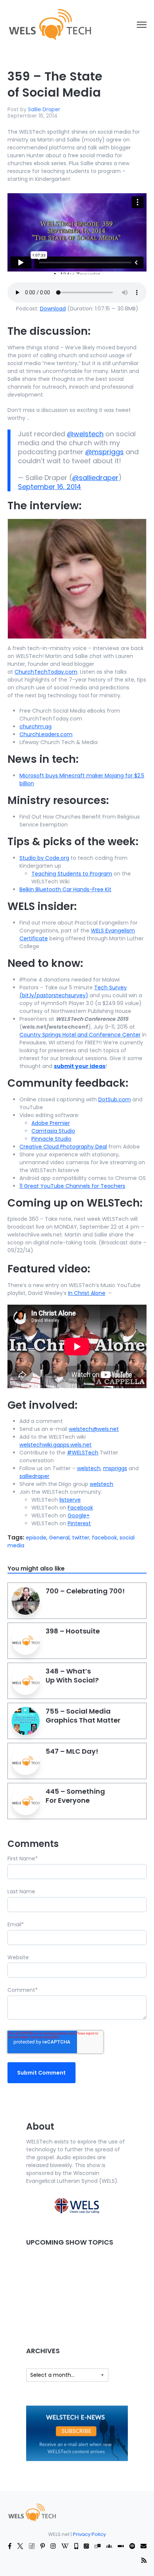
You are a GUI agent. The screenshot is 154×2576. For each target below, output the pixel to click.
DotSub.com (115, 1099)
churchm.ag (36, 726)
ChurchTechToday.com (46, 672)
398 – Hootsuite (73, 1631)
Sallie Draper (44, 109)
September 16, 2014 (50, 487)
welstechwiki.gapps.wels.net (56, 1445)
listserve (70, 1500)
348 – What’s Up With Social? (72, 1676)
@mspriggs (104, 452)
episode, (37, 1538)
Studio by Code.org (44, 858)
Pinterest (79, 1523)
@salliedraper (95, 478)
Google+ (79, 1515)
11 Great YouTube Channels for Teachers (72, 1186)
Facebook (80, 1508)
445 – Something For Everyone (75, 1796)
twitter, (82, 1538)
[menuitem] (32, 2512)
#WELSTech (83, 1453)
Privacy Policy (89, 2534)
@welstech (85, 434)
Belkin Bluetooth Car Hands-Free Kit (65, 889)
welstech (89, 1468)
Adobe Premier (51, 1123)
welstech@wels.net (94, 1429)
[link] (50, 24)
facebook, (106, 1538)
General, (61, 1538)
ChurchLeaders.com (46, 734)
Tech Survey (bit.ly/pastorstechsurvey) (73, 991)
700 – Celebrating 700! (85, 1591)
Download (53, 309)
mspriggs (115, 1468)
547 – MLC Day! (72, 1751)
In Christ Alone (87, 1293)
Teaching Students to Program (72, 874)
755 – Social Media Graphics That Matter (83, 1716)
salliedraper (34, 1476)
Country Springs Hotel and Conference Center (80, 1035)
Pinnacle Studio (51, 1139)
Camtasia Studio (53, 1131)
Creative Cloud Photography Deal (63, 1147)
